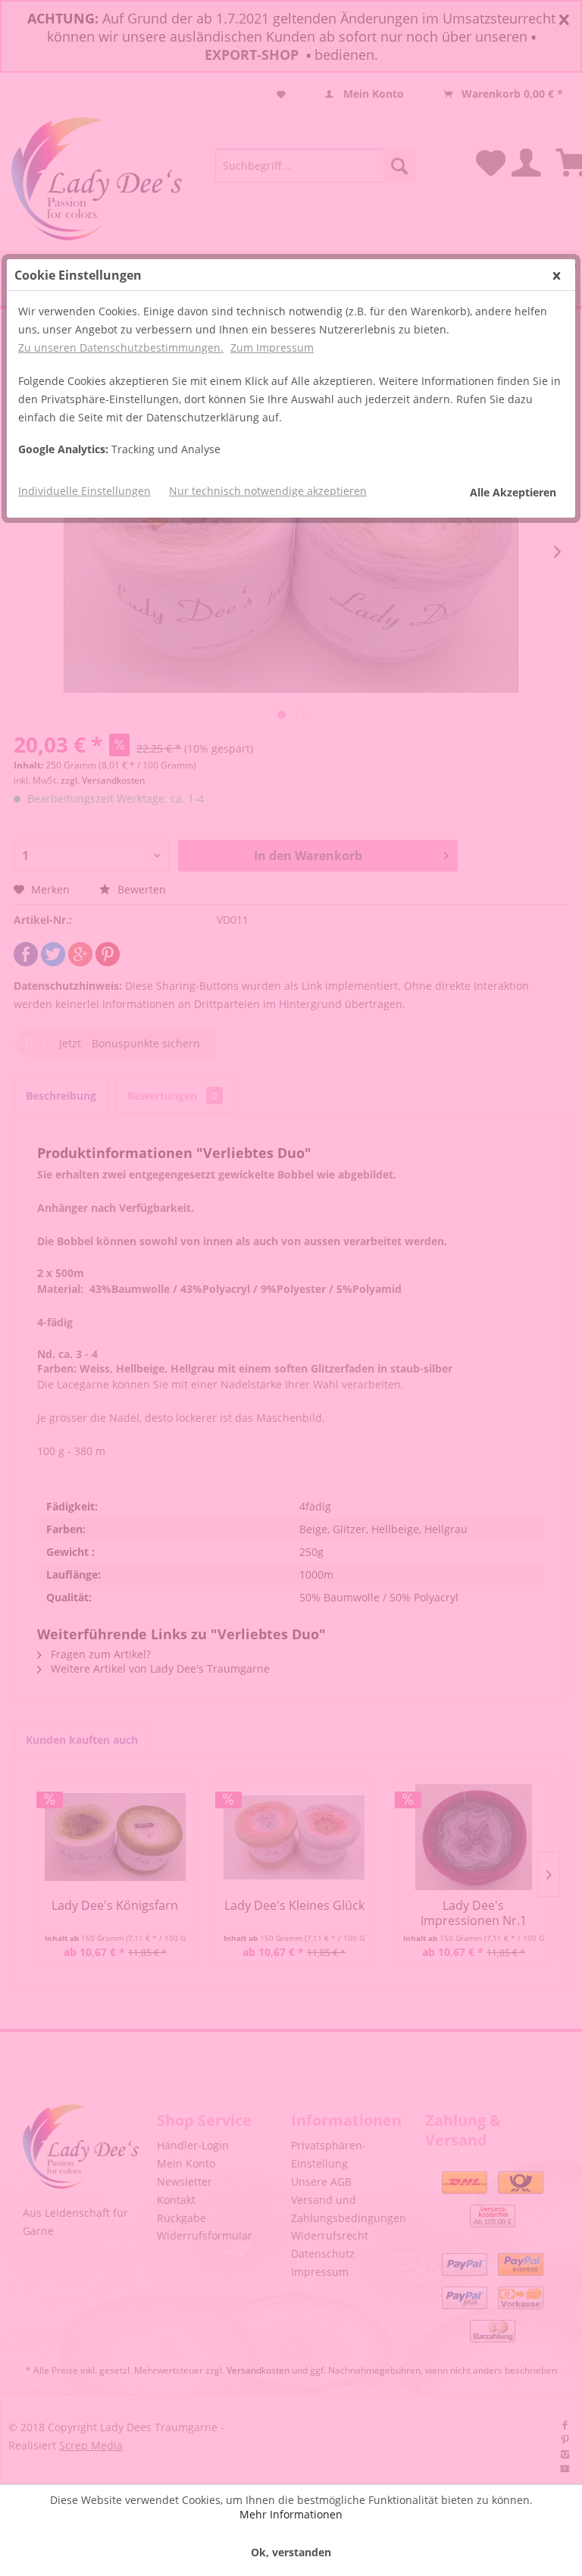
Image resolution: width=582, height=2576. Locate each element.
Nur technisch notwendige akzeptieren (268, 491)
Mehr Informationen (291, 2514)
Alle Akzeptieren (513, 492)
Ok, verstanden (291, 2552)
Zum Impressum (272, 347)
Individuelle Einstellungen (84, 491)
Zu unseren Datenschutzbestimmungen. (121, 347)
